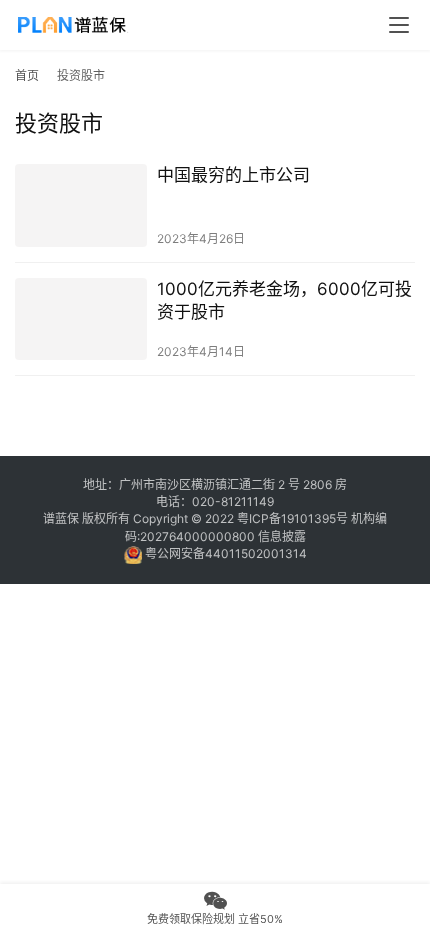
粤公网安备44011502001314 (224, 553)
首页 (27, 75)
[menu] (399, 25)
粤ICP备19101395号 (292, 518)
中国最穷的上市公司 (233, 175)
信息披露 (282, 536)
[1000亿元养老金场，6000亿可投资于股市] (81, 319)
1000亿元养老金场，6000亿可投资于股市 (284, 300)
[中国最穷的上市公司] (81, 205)
